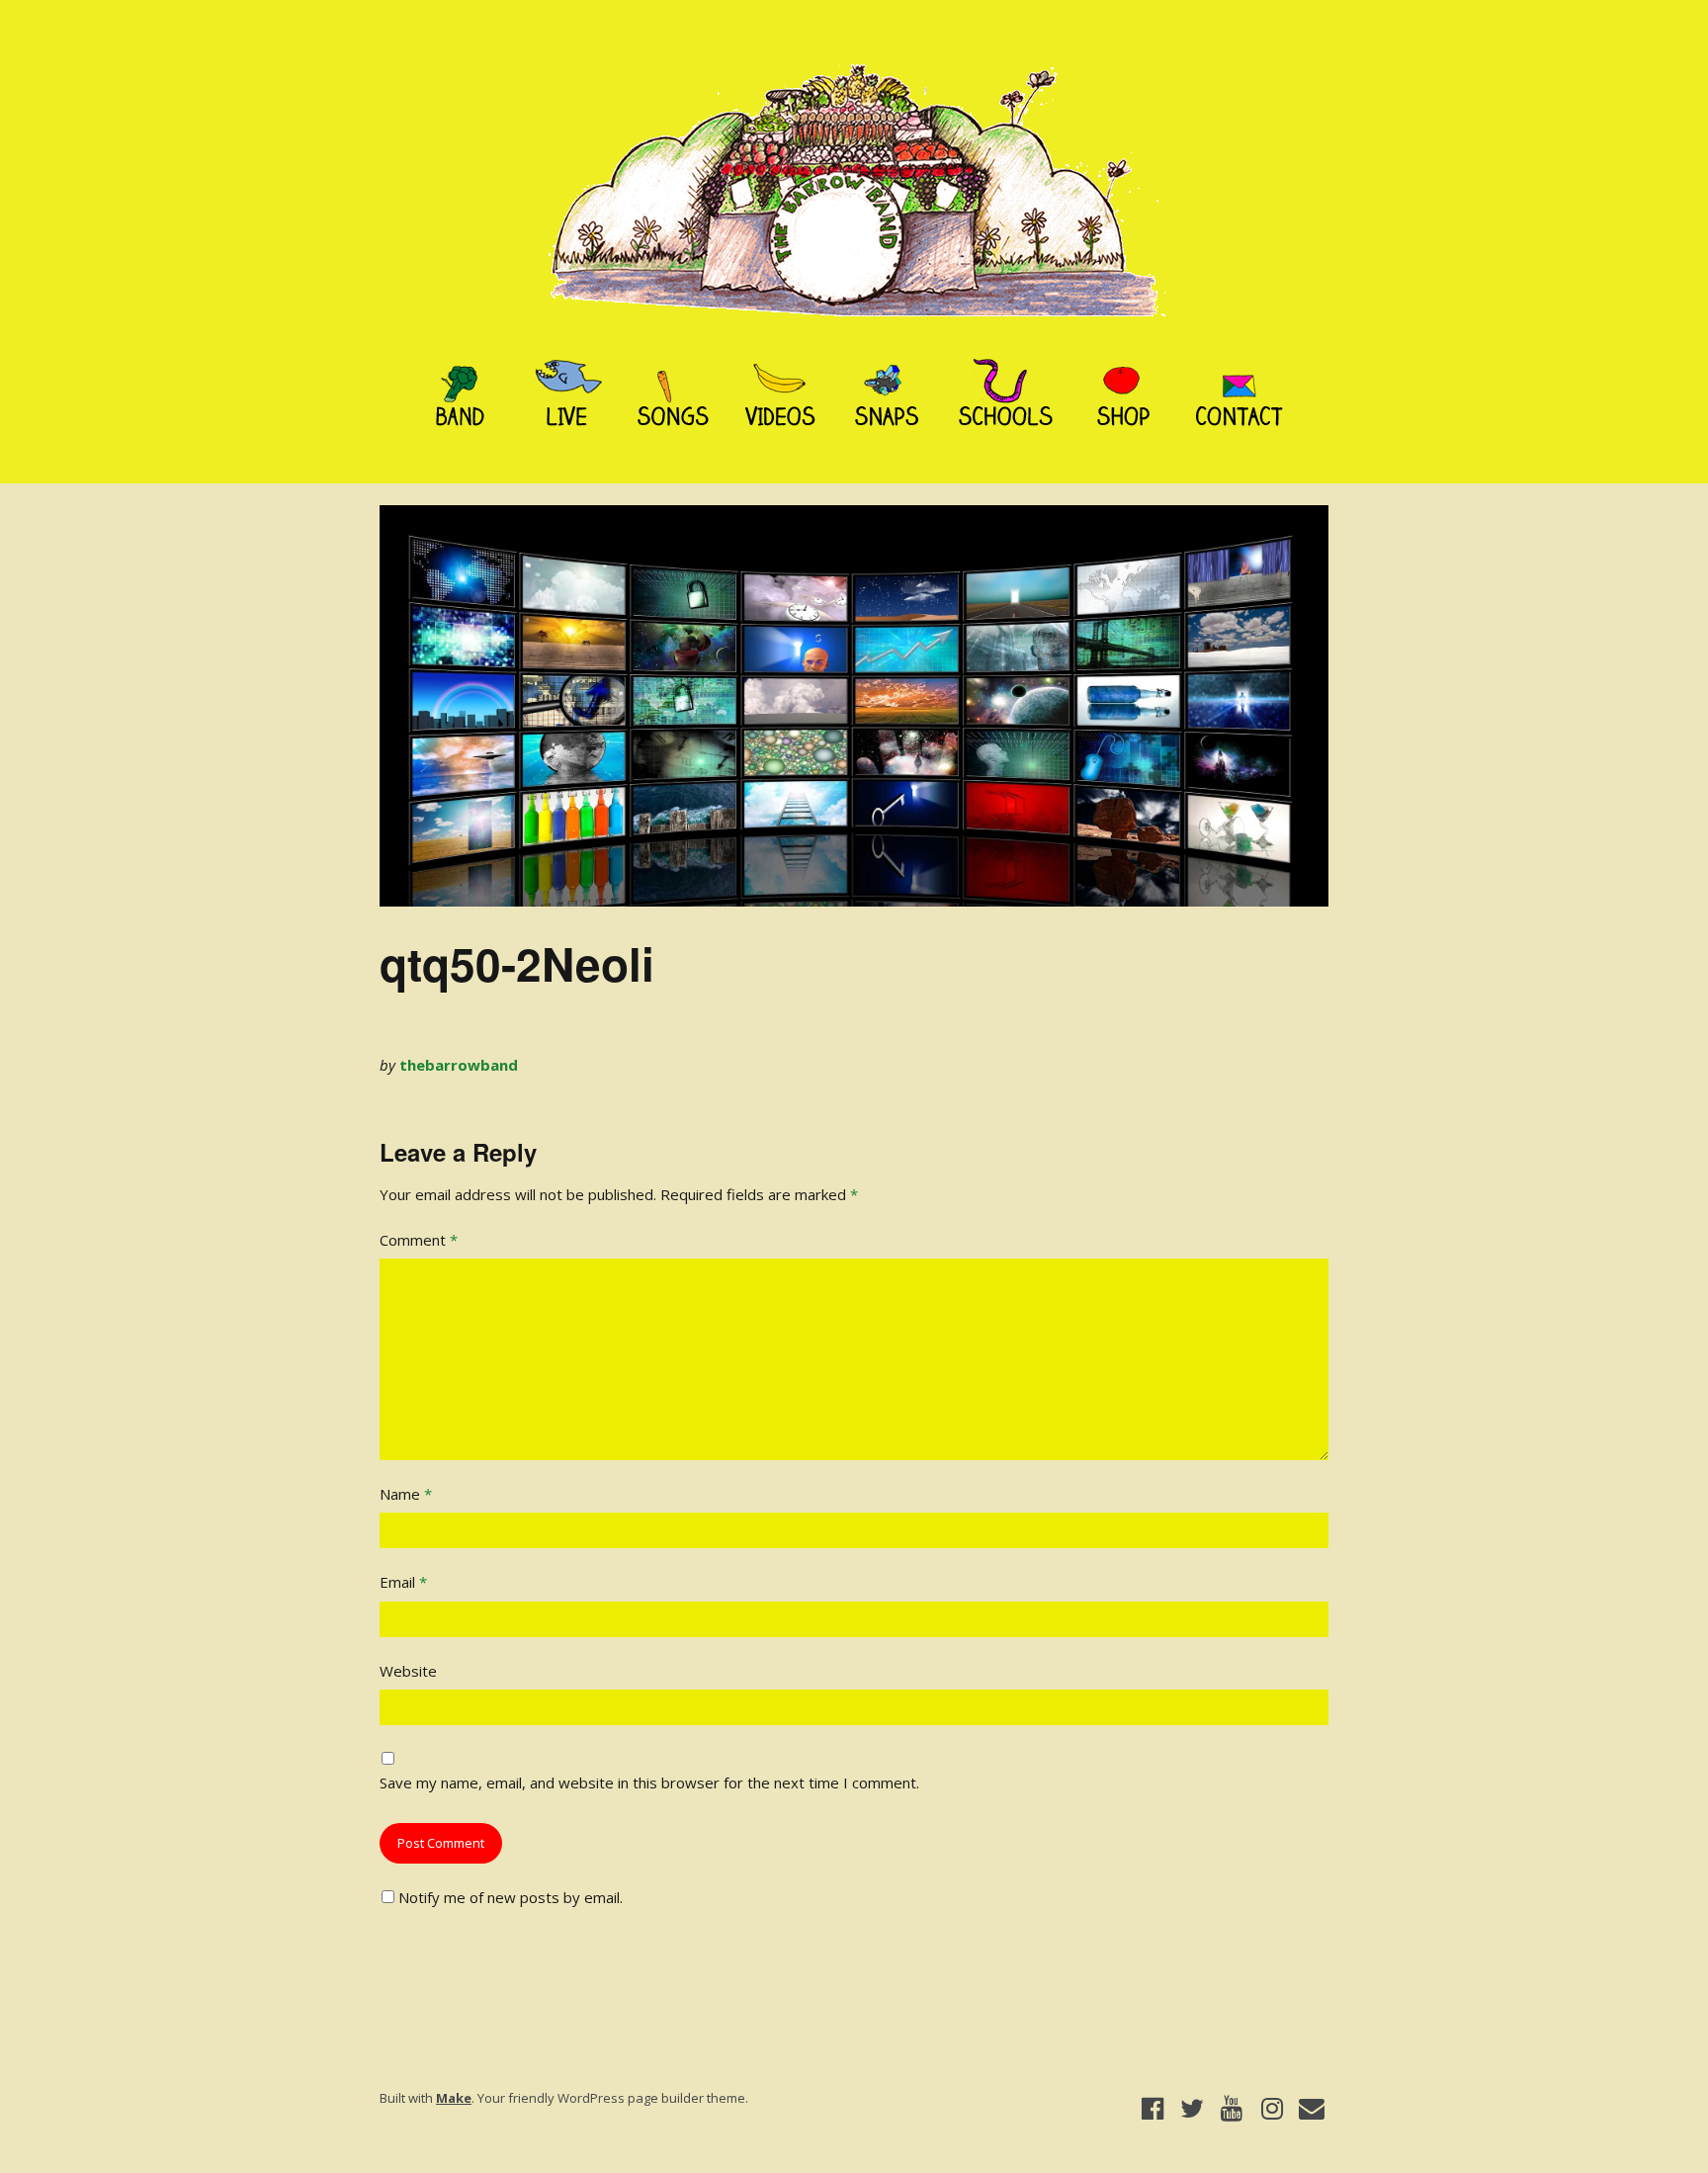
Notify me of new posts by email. (511, 1897)
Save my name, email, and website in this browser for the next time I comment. (649, 1782)
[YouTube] (1232, 2109)
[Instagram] (1272, 2109)
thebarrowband (459, 1065)
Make (454, 2098)
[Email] (1312, 2109)
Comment (419, 1240)
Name (406, 1494)
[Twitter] (1192, 2109)
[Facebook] (1152, 2109)
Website (408, 1671)
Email (403, 1582)
